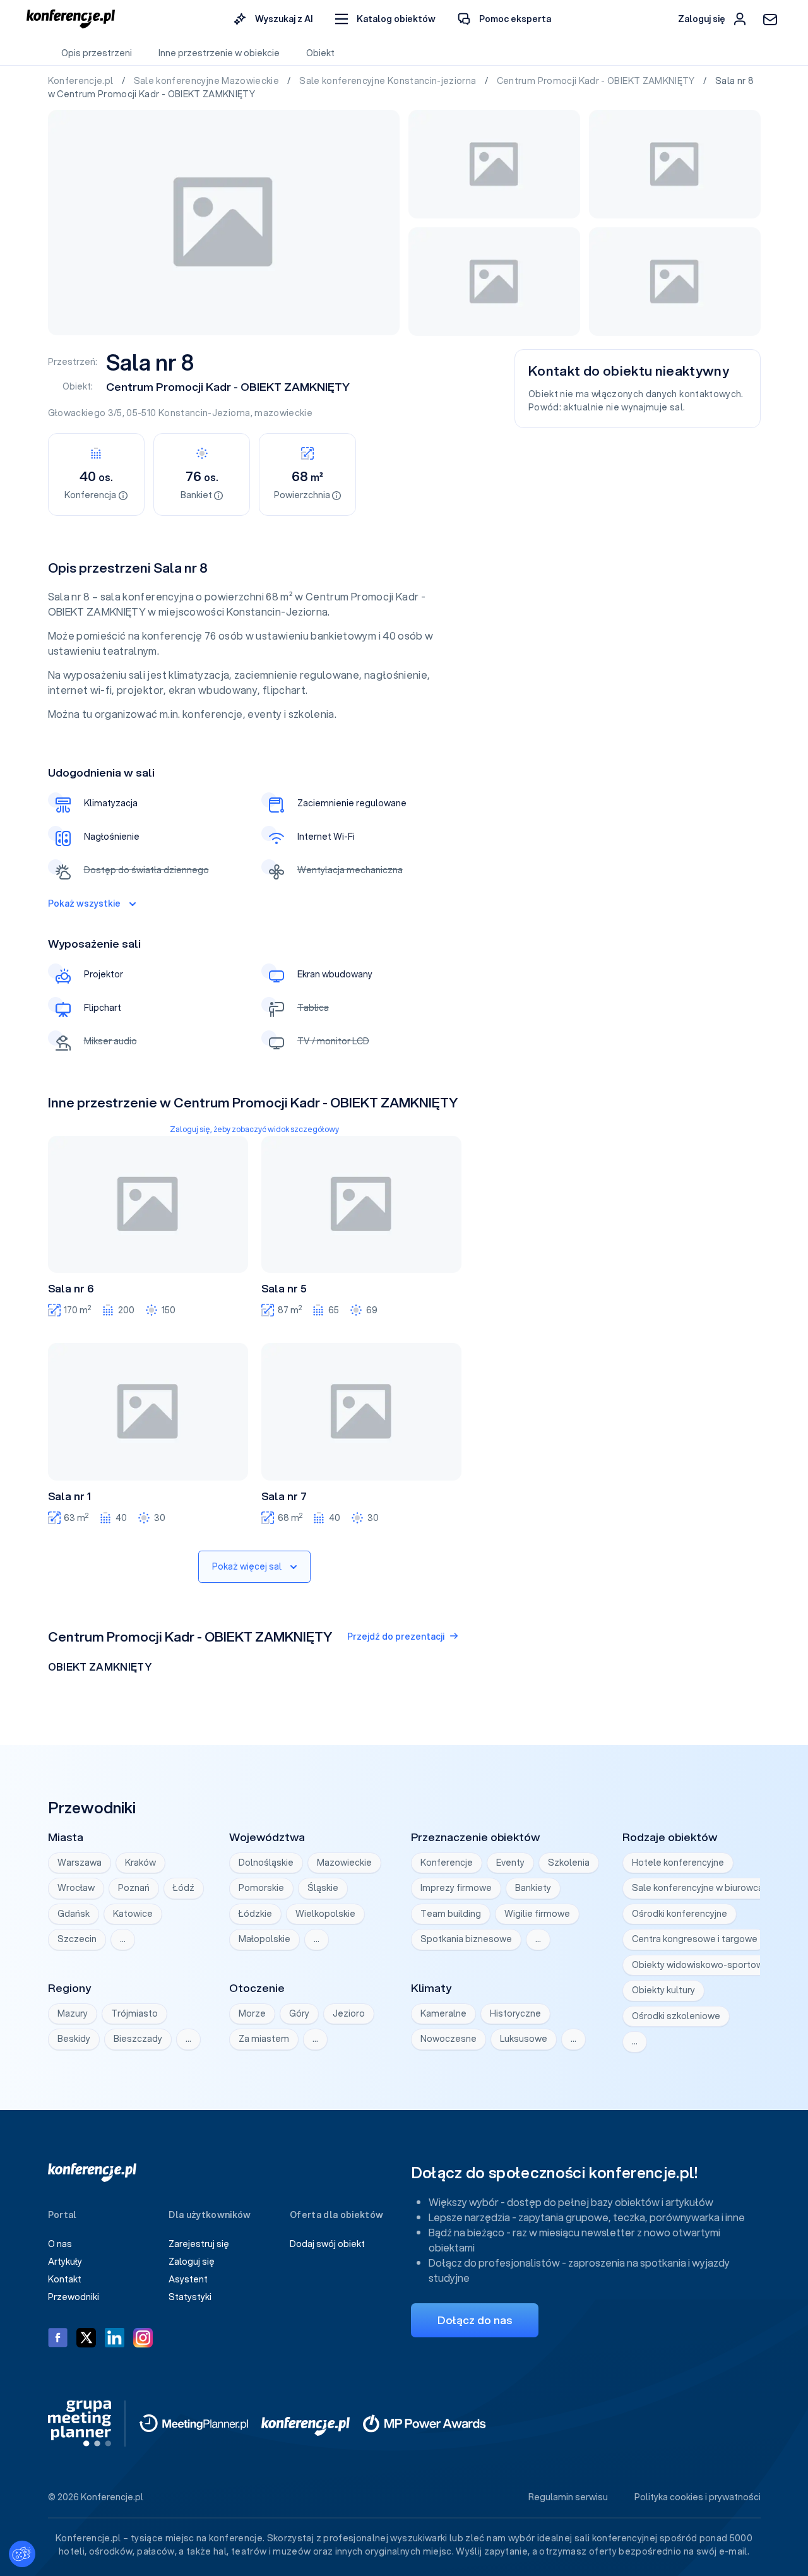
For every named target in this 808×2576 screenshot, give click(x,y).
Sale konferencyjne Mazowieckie (208, 81)
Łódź (184, 1888)
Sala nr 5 (284, 1289)
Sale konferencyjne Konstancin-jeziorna (389, 81)
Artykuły (65, 2262)
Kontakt (65, 2279)
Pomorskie (261, 1888)
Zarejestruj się (199, 2244)
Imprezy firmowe (456, 1888)
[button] (385, 19)
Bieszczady (138, 2039)
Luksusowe (524, 2039)
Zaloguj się (192, 2262)
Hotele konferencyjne (678, 1863)
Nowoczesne (449, 2039)
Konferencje (447, 1863)
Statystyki (190, 2297)
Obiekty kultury (663, 1990)
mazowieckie (283, 413)
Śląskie (323, 1888)
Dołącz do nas (475, 2320)
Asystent (188, 2279)
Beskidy (74, 2039)
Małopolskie (264, 1939)
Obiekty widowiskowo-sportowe (700, 1965)
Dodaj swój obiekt (327, 2244)
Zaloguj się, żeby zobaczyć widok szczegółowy (254, 1129)
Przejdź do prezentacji (396, 1637)
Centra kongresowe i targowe (695, 1939)
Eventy (510, 1863)
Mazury (73, 2013)
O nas (60, 2244)
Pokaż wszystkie (84, 903)
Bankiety (533, 1888)
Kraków (140, 1863)
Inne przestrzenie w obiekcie (219, 53)
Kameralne (443, 2013)
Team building (451, 1914)
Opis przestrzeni (97, 53)
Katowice (133, 1914)
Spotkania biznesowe (466, 1939)
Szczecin (77, 1939)
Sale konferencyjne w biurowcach (703, 1888)
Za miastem (264, 2039)
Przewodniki (74, 2297)
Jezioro (349, 2013)
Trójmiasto (134, 2013)
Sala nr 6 (71, 1289)
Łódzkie (255, 1914)
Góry (299, 2013)
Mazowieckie (344, 1863)
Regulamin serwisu (568, 2497)
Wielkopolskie (325, 1914)
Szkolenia (569, 1863)
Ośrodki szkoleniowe (676, 2016)
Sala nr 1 (69, 1496)
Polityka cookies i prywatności (698, 2497)
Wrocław (76, 1888)
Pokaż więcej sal (247, 1566)
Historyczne (515, 2013)
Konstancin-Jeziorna (205, 413)
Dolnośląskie (266, 1863)
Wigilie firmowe (537, 1914)
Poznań (134, 1888)
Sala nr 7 (284, 1496)
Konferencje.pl (82, 81)
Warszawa (80, 1863)
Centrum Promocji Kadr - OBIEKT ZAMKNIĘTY (597, 81)
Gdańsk (74, 1914)
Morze (252, 2013)
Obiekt (320, 53)
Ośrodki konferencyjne (680, 1914)
